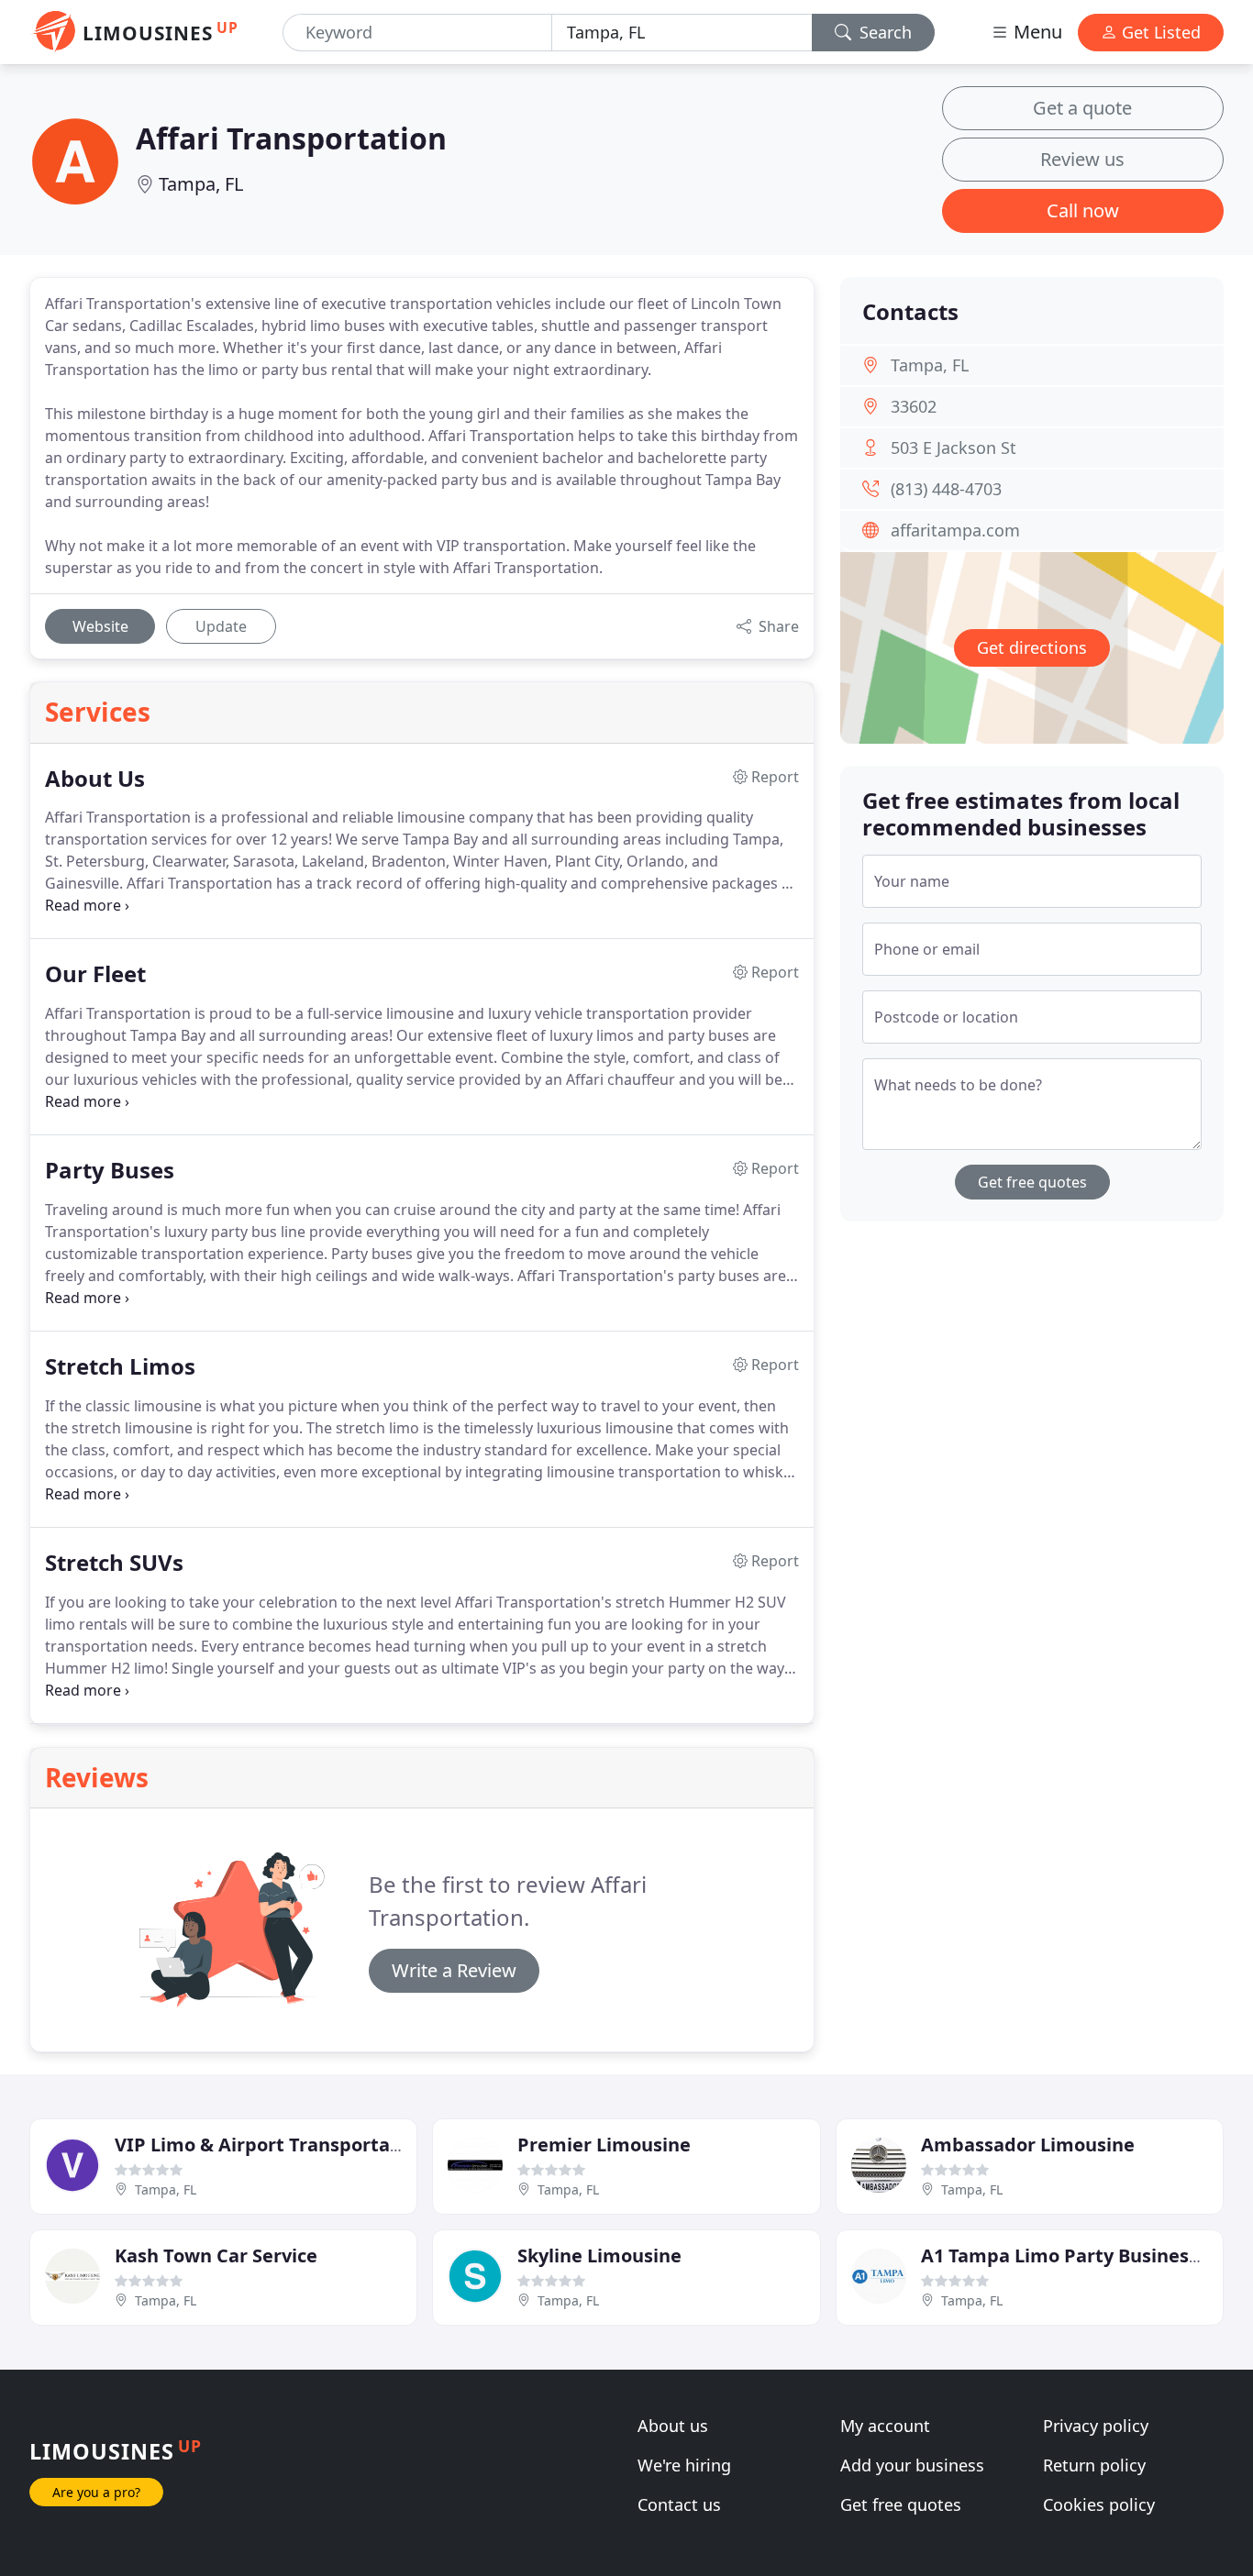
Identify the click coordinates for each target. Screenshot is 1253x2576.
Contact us (679, 2504)
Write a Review (454, 1970)
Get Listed (1159, 32)
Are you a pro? (96, 2492)
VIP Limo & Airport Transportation (271, 2145)
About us (673, 2426)
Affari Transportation (291, 138)
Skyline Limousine (599, 2255)
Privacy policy (1096, 2426)
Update (221, 626)
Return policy (1094, 2465)
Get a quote (1082, 108)
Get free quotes (1032, 1182)
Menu (1036, 32)
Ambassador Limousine (1028, 2145)
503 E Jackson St (954, 448)
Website (100, 626)
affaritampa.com (955, 530)
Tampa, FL (201, 184)
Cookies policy (1099, 2504)
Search (883, 32)
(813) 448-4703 (946, 489)
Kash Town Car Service (216, 2255)
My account (885, 2426)
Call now (1083, 210)
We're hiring (684, 2465)
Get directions (1032, 647)
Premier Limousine (604, 2145)
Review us (1082, 159)
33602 (914, 406)
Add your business (912, 2465)
